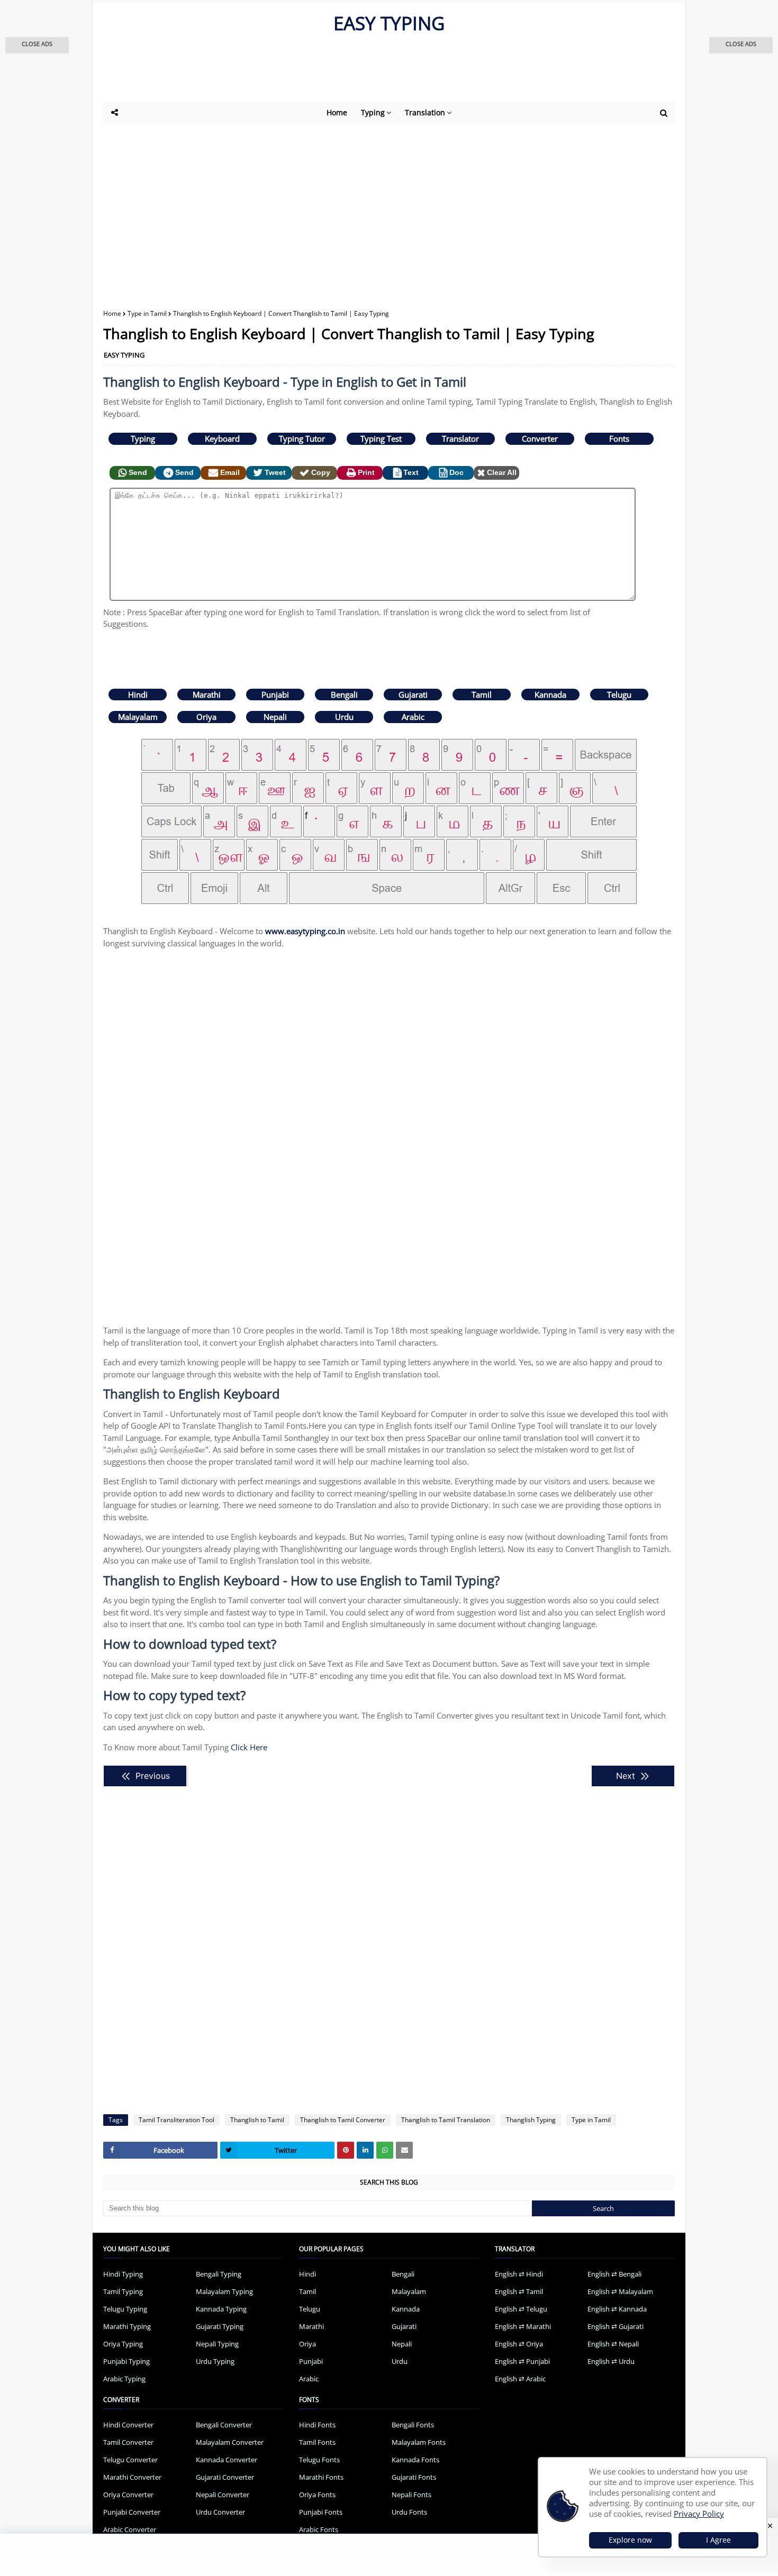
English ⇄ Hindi (519, 2274)
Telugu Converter (130, 2460)
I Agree (718, 2540)
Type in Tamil (147, 313)
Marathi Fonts (321, 2477)
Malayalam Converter (230, 2442)
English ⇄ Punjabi (522, 2361)
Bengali (344, 695)
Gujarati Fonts (414, 2477)
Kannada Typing (221, 2309)
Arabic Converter (130, 2529)
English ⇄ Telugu (521, 2309)
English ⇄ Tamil (519, 2291)
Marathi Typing (127, 2326)
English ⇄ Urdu (611, 2361)
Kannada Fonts (415, 2460)
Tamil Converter (128, 2442)
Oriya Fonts (317, 2495)
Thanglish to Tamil (257, 2120)
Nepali (275, 717)
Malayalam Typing (224, 2291)
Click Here (249, 1747)
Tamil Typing (123, 2291)
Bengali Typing (219, 2274)
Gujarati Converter (225, 2477)
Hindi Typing (123, 2274)
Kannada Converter (227, 2460)
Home (112, 313)
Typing (143, 439)
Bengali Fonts (413, 2425)
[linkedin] (365, 2150)
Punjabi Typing (126, 2361)
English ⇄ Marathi (523, 2326)
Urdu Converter (220, 2512)
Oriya (206, 717)
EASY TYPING (389, 23)
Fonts (619, 439)
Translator (460, 439)
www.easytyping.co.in (305, 931)
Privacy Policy (699, 2514)
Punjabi (275, 695)
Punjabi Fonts (321, 2512)
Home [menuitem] (337, 112)
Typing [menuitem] (373, 112)
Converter (540, 439)
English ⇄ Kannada (617, 2309)
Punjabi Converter (132, 2512)
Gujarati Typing (220, 2326)
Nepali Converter (223, 2495)
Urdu (344, 717)
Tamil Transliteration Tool (177, 2120)
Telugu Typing (125, 2309)
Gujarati (413, 695)
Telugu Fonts (319, 2460)
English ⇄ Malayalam (620, 2291)
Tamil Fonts (317, 2442)
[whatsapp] (385, 2150)
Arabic (413, 717)
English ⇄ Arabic (520, 2379)
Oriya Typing (123, 2344)
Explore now (630, 2540)
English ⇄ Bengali (614, 2274)
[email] (404, 2150)
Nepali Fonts (411, 2495)
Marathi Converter (132, 2477)
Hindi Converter (128, 2425)
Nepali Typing (217, 2344)
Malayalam (138, 717)
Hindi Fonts (317, 2425)
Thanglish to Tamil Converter (343, 2120)
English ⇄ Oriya (519, 2344)
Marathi (207, 695)
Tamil (482, 695)
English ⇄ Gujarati (616, 2326)
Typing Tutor (302, 439)
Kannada (550, 695)
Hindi (138, 695)
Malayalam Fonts (419, 2442)
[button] (37, 45)
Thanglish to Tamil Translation (446, 2120)
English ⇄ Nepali (613, 2344)
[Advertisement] (363, 72)
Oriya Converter (128, 2495)
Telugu (619, 695)
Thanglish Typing (531, 2120)
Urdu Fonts (409, 2512)
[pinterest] (346, 2150)
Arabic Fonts (319, 2529)
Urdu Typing (215, 2361)
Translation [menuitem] (425, 112)
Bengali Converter (224, 2425)
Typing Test (381, 439)
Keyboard (222, 439)
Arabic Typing (124, 2379)
